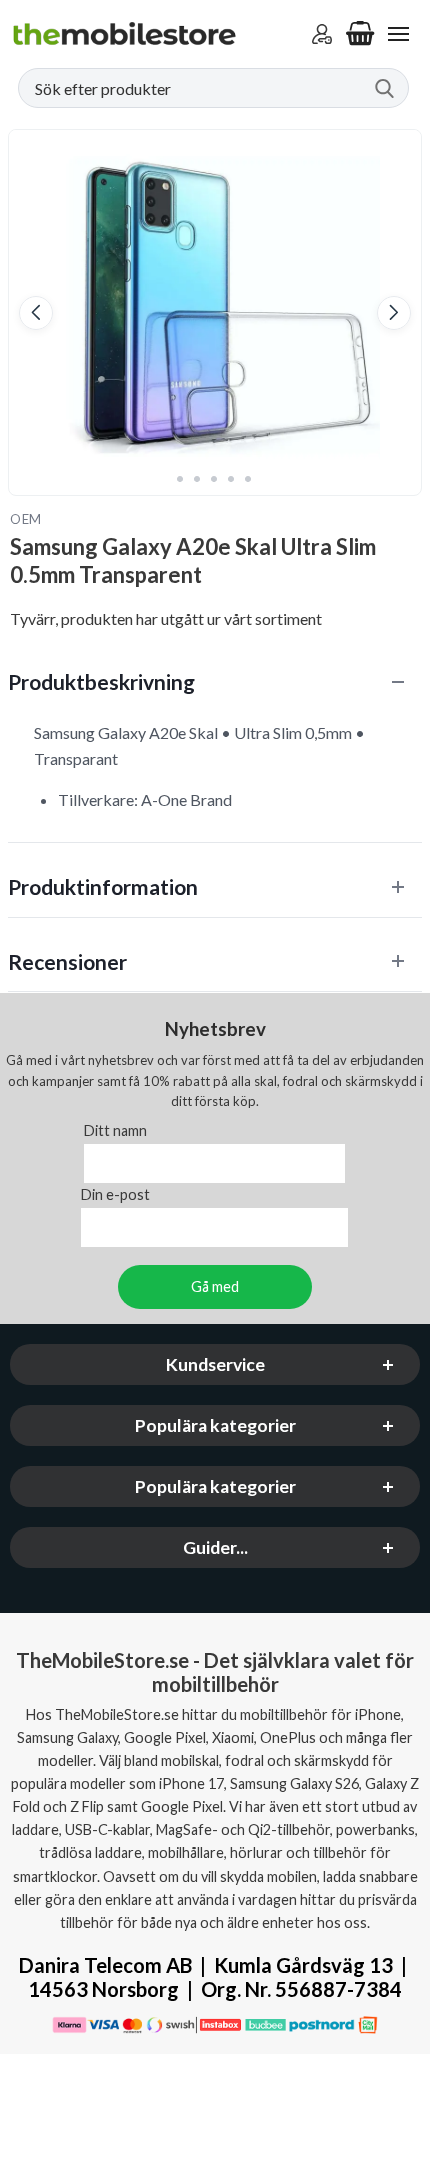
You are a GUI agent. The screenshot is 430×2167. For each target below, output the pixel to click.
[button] (36, 313)
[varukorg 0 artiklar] (360, 34)
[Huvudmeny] (398, 34)
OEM (26, 519)
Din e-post (115, 1194)
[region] (215, 681)
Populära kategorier (215, 1425)
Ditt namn (115, 1130)
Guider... (215, 1547)
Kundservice (215, 1364)
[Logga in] (322, 34)
